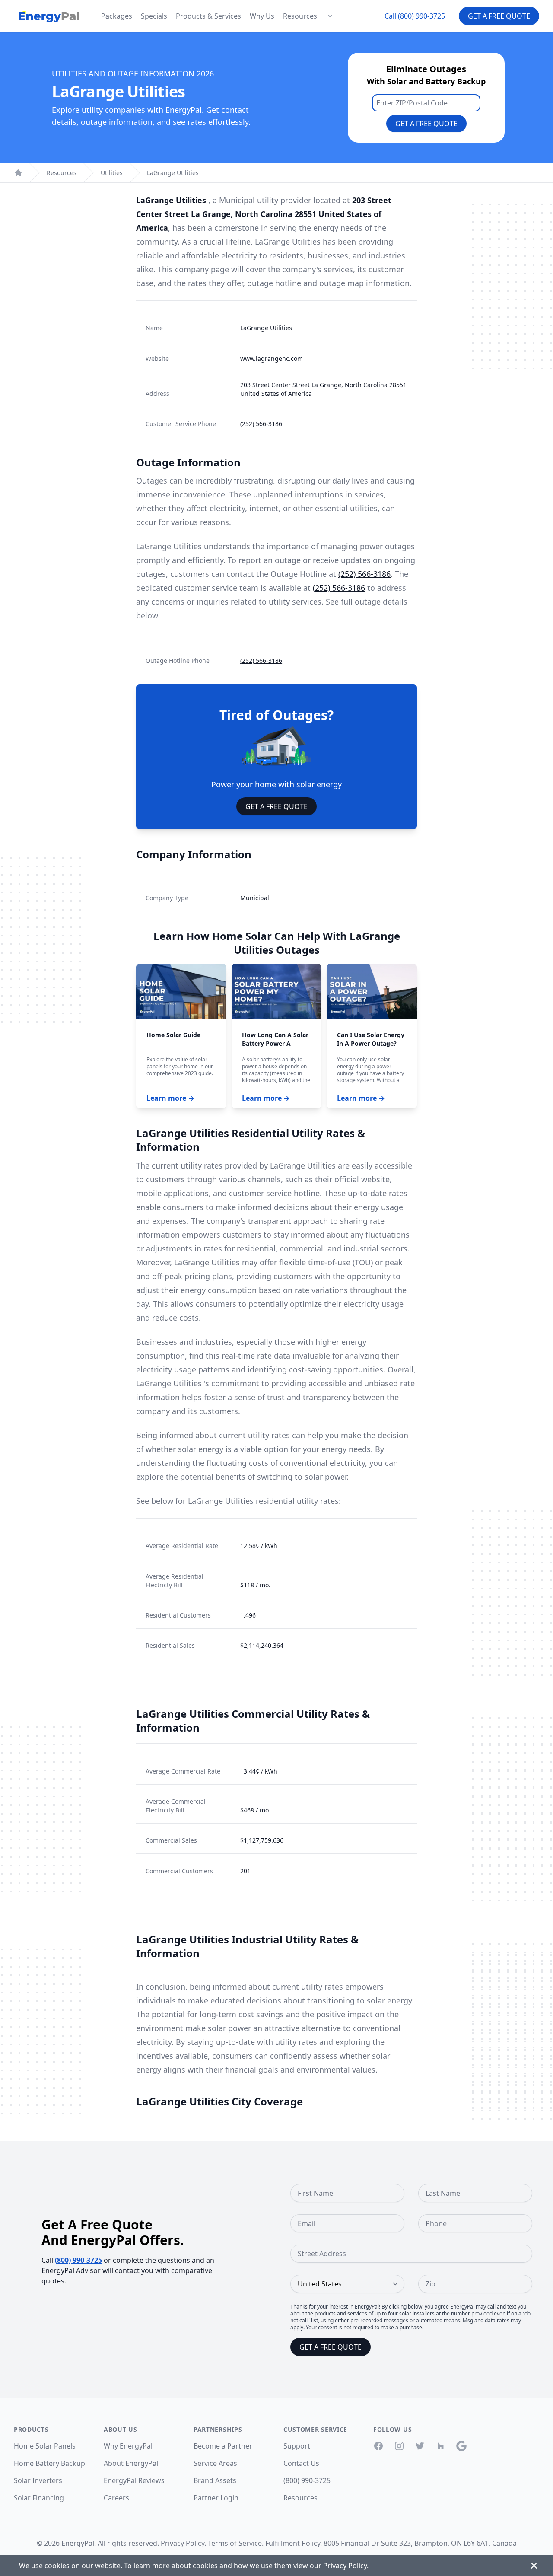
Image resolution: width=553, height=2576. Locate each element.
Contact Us (301, 2463)
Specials (154, 16)
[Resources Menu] (330, 16)
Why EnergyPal (128, 2446)
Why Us (262, 16)
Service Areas (215, 2463)
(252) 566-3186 (261, 424)
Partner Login (216, 2498)
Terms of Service (235, 2543)
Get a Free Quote (499, 16)
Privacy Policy (183, 2543)
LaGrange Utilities (173, 173)
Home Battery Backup (49, 2463)
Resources (300, 16)
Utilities (112, 173)
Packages (117, 16)
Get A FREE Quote (276, 806)
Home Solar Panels (45, 2446)
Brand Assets (215, 2480)
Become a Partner (223, 2446)
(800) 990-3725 (78, 2260)
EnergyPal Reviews (134, 2480)
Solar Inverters (38, 2480)
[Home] (18, 173)
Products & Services (208, 16)
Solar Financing (39, 2498)
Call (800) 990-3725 (415, 16)
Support (297, 2446)
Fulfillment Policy (293, 2543)
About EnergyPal (131, 2463)
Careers (116, 2498)
